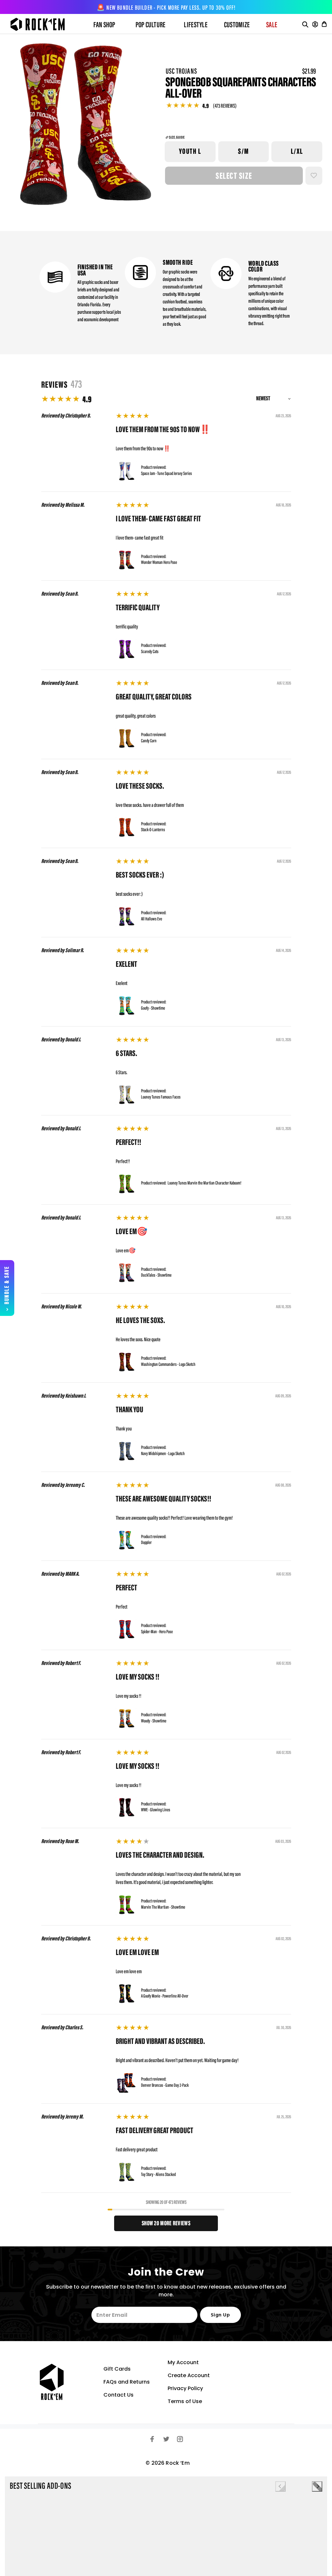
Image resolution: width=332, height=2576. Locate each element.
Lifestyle (196, 25)
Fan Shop (104, 25)
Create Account (189, 2375)
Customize (237, 25)
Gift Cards (117, 2369)
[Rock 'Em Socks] (43, 24)
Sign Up (220, 2315)
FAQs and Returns (127, 2382)
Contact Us (119, 2395)
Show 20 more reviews (166, 2224)
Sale (272, 25)
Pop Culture (151, 25)
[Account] (315, 24)
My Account (183, 2362)
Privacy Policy (185, 2388)
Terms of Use (185, 2401)
